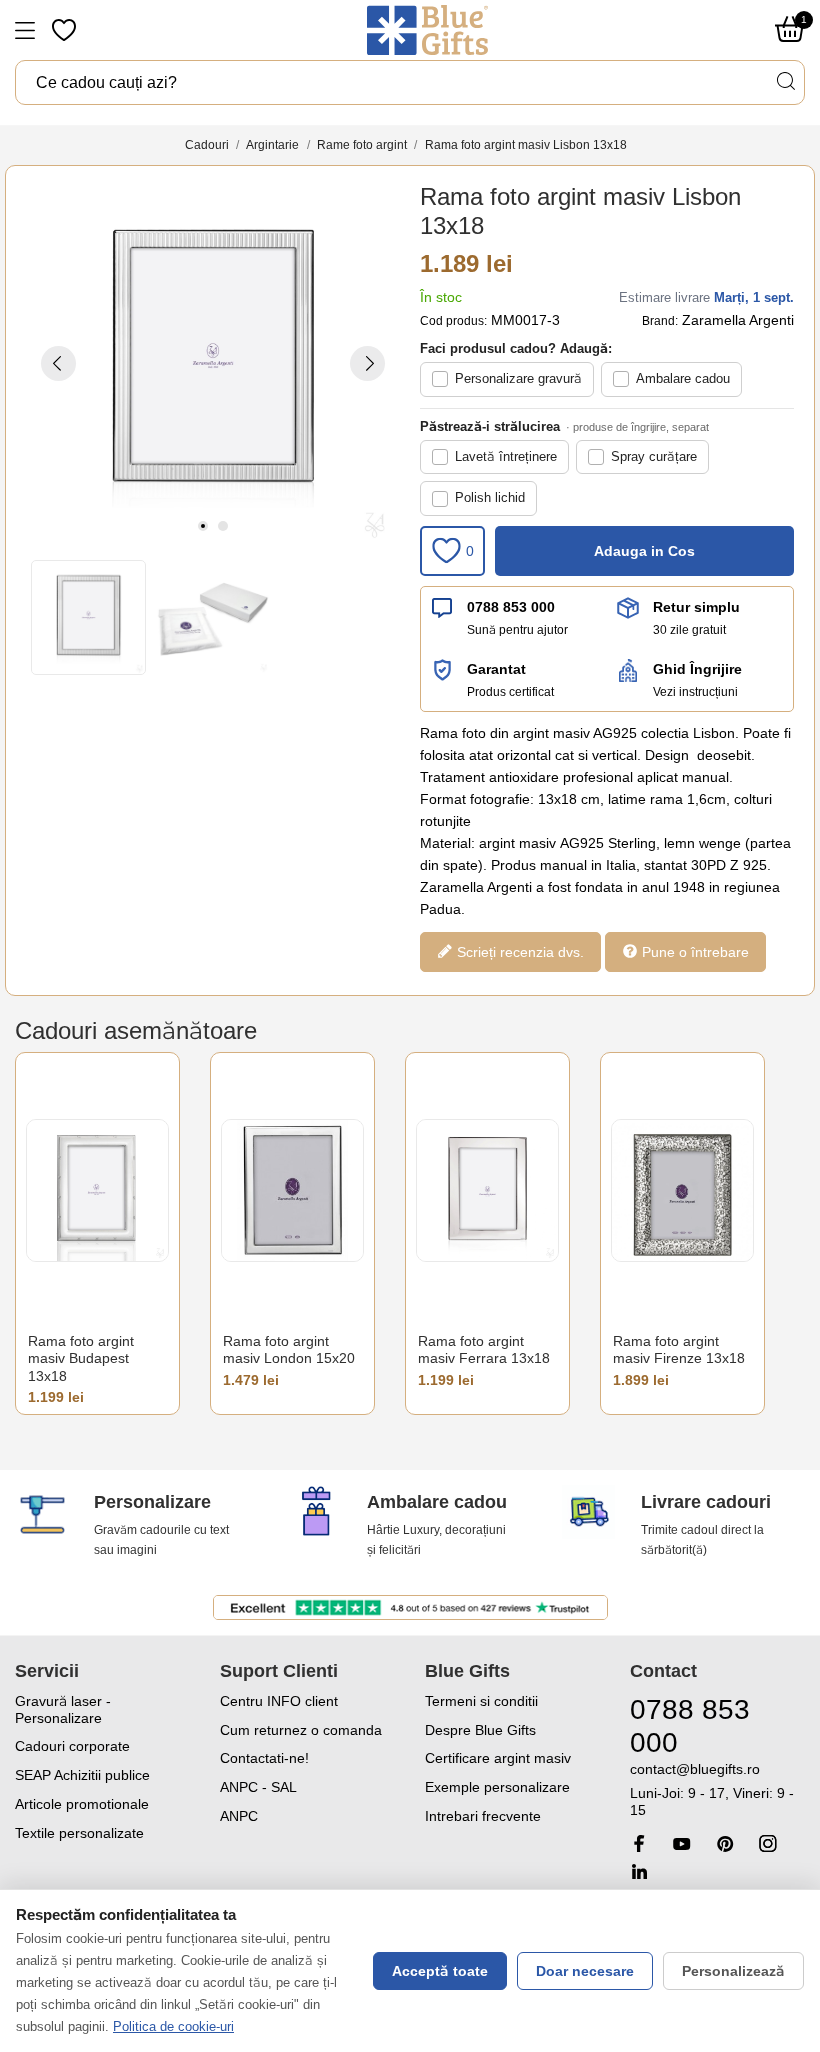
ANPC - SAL (258, 1787)
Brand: (660, 321)
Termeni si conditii (481, 1701)
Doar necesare (585, 1971)
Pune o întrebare (693, 951)
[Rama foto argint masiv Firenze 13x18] (682, 1190)
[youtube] (682, 1844)
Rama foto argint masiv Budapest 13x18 (81, 1358)
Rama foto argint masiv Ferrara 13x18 (484, 1350)
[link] (717, 1789)
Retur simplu (696, 607)
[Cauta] (785, 81)
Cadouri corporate (72, 1746)
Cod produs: (453, 321)
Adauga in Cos (644, 551)
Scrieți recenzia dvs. (518, 951)
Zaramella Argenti (738, 320)
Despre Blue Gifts (480, 1730)
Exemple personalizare (497, 1787)
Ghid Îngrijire (697, 669)
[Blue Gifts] (427, 30)
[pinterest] (725, 1843)
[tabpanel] (213, 363)
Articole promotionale (82, 1804)
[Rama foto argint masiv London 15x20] (292, 1190)
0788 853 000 (511, 607)
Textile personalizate (79, 1833)
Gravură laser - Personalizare (63, 1709)
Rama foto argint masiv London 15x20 (289, 1350)
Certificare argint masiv (498, 1758)
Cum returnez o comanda (301, 1730)
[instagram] (768, 1843)
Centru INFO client (279, 1701)
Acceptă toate (440, 1971)
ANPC (239, 1816)
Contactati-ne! (264, 1758)
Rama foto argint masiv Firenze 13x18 (679, 1350)
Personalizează (733, 1971)
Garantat (496, 669)
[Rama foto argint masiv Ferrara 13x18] (487, 1190)
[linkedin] (639, 1871)
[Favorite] (66, 30)
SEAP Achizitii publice (82, 1775)
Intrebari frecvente (483, 1816)
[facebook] (639, 1843)
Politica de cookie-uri (173, 2026)
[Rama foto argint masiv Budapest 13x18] (97, 1190)
